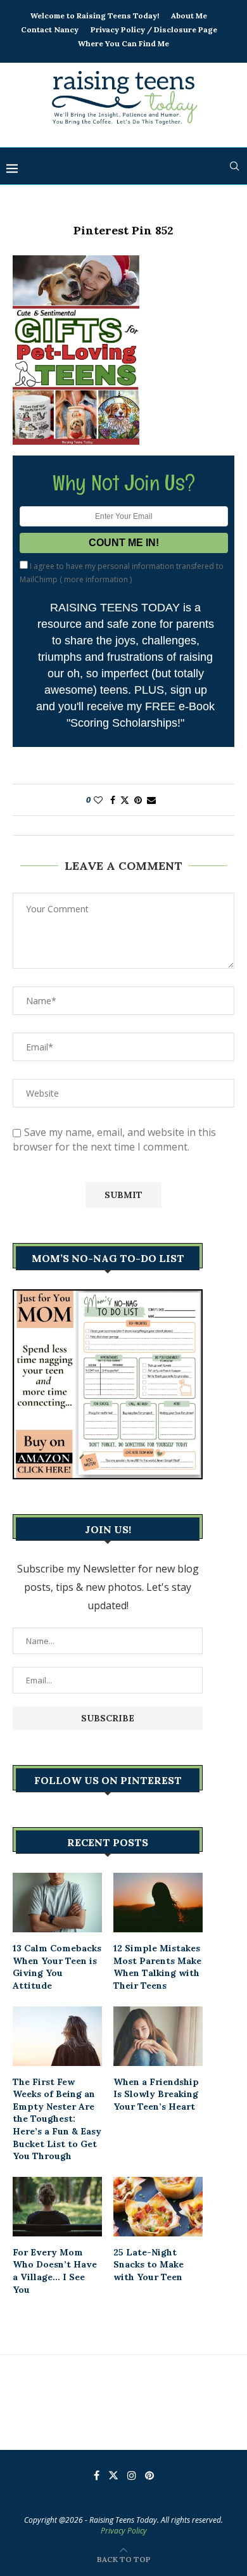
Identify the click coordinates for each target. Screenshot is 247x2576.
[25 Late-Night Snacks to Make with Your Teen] (158, 2207)
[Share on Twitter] (125, 800)
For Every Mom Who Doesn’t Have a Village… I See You (55, 2271)
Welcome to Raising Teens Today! (95, 16)
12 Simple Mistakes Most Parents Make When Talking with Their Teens (157, 1967)
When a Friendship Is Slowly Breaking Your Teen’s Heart (156, 2094)
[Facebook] (97, 2475)
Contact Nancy (50, 29)
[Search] (234, 166)
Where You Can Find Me (123, 43)
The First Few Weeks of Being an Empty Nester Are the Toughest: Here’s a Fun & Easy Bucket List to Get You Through (57, 2119)
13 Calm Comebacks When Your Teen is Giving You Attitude (57, 1967)
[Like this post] (98, 800)
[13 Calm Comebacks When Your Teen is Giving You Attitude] (57, 1903)
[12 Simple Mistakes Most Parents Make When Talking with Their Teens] (158, 1903)
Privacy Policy (124, 2531)
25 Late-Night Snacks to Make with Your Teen (149, 2265)
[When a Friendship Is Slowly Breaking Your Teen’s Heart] (158, 2036)
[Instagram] (132, 2475)
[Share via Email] (151, 800)
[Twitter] (113, 2475)
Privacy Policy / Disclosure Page (154, 29)
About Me (189, 16)
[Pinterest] (149, 2475)
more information (96, 579)
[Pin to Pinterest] (138, 800)
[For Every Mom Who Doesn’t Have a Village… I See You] (57, 2207)
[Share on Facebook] (113, 800)
